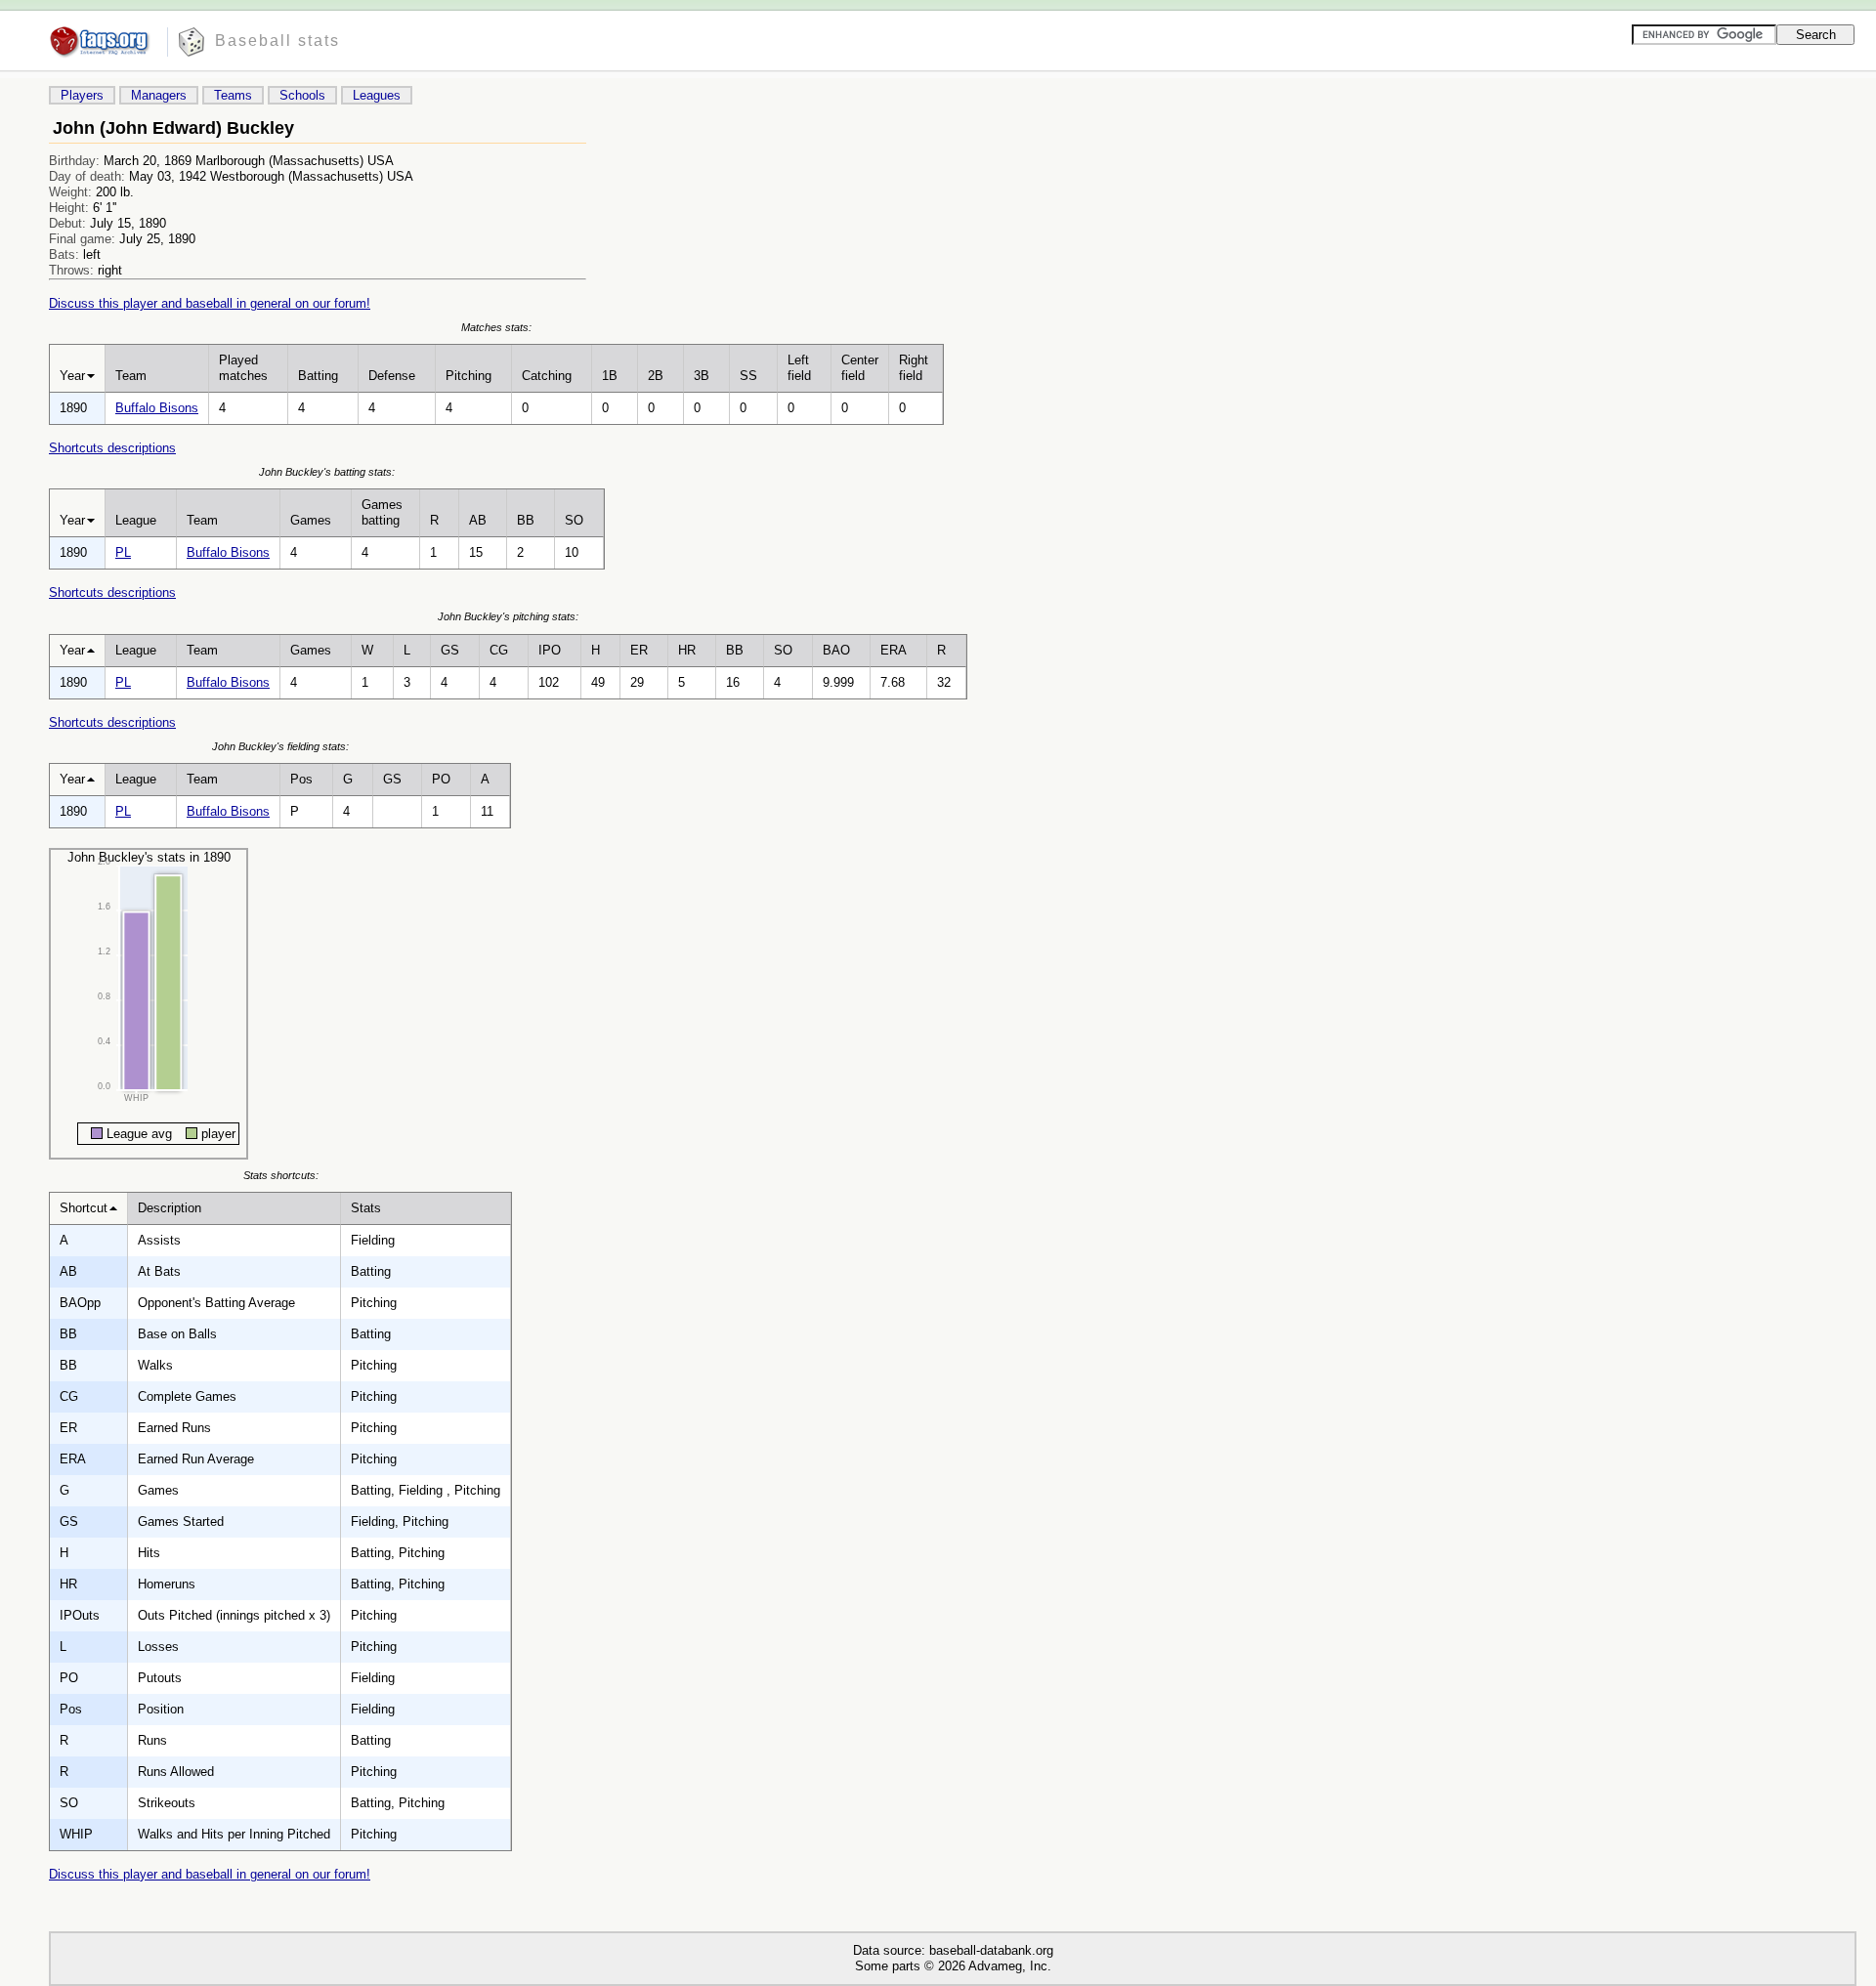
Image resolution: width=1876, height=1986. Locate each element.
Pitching (469, 376)
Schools (302, 95)
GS (450, 650)
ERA (894, 650)
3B (702, 376)
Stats (366, 1208)
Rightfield (914, 368)
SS (748, 376)
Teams (233, 95)
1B (610, 376)
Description (170, 1208)
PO (441, 779)
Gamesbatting (382, 512)
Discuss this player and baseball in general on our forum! (210, 303)
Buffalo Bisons (157, 408)
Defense (392, 376)
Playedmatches (243, 368)
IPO (550, 650)
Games (311, 520)
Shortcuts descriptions (112, 448)
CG (499, 650)
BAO (836, 650)
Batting (318, 376)
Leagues (377, 95)
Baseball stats (277, 41)
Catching (547, 376)
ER (639, 650)
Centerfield (860, 368)
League (136, 520)
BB (526, 520)
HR (687, 650)
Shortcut (84, 1208)
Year (72, 376)
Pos (301, 779)
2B (656, 376)
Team (131, 376)
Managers (159, 95)
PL (123, 552)
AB (478, 520)
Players (82, 95)
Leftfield (799, 368)
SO (574, 520)
